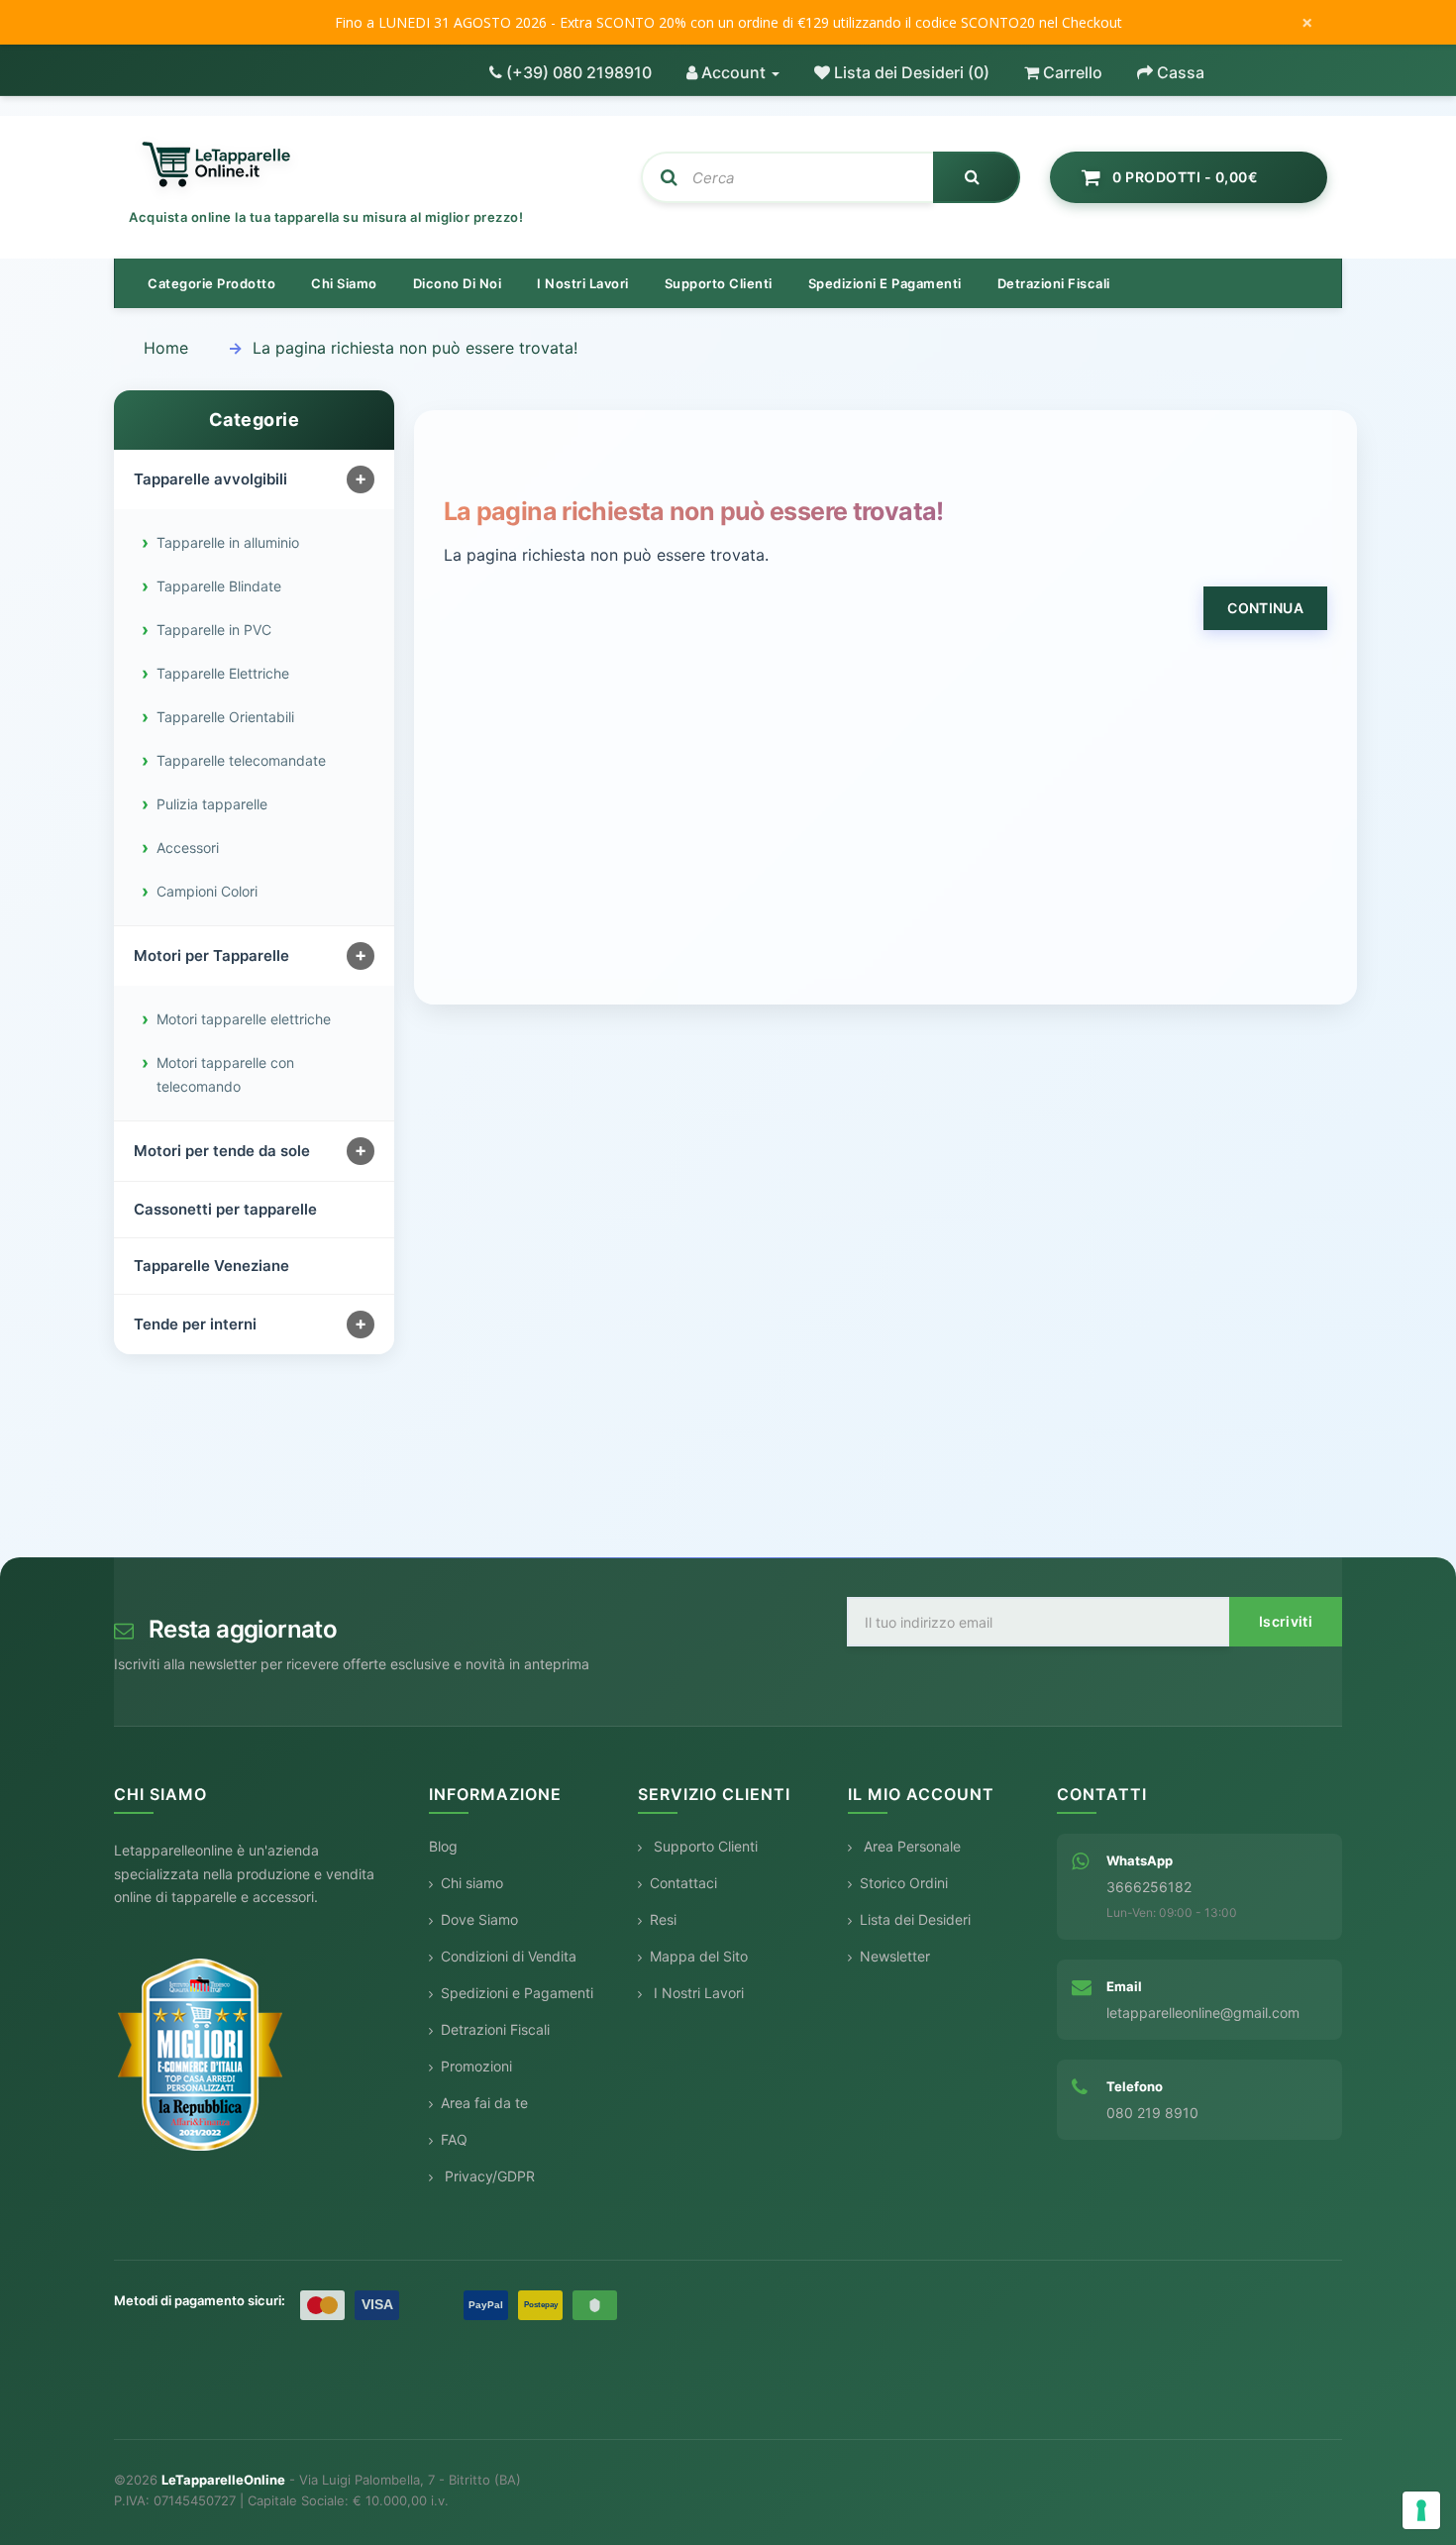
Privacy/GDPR (488, 2176)
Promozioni (476, 2066)
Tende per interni (195, 1324)
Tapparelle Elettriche (223, 673)
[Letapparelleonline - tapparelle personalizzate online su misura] (370, 165)
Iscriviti (1286, 1621)
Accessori (188, 848)
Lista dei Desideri (915, 1919)
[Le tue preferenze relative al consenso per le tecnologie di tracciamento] (1421, 2510)
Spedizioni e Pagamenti (517, 1993)
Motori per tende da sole (222, 1151)
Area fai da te (484, 2103)
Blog (443, 1846)
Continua (1265, 608)
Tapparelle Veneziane (211, 1266)
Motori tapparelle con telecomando (225, 1074)
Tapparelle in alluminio (228, 542)
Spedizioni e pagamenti (885, 283)
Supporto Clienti (704, 1846)
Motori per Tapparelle (211, 955)
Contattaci (683, 1883)
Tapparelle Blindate (219, 586)
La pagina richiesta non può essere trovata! (415, 348)
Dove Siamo (479, 1919)
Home (166, 348)
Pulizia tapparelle (212, 804)
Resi (663, 1919)
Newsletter (895, 1956)
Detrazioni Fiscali (1054, 283)
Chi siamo (344, 283)
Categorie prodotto (211, 283)
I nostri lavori (583, 283)
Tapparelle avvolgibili (210, 479)
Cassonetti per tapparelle (225, 1209)
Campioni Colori (207, 891)
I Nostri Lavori (697, 1993)
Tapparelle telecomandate (241, 760)
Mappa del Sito (699, 1956)
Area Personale (910, 1846)
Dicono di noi (458, 283)
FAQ (454, 2139)
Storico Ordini (904, 1883)
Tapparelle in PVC (214, 630)
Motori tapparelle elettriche (244, 1019)
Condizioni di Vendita (509, 1956)
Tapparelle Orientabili (225, 717)
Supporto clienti (719, 283)
